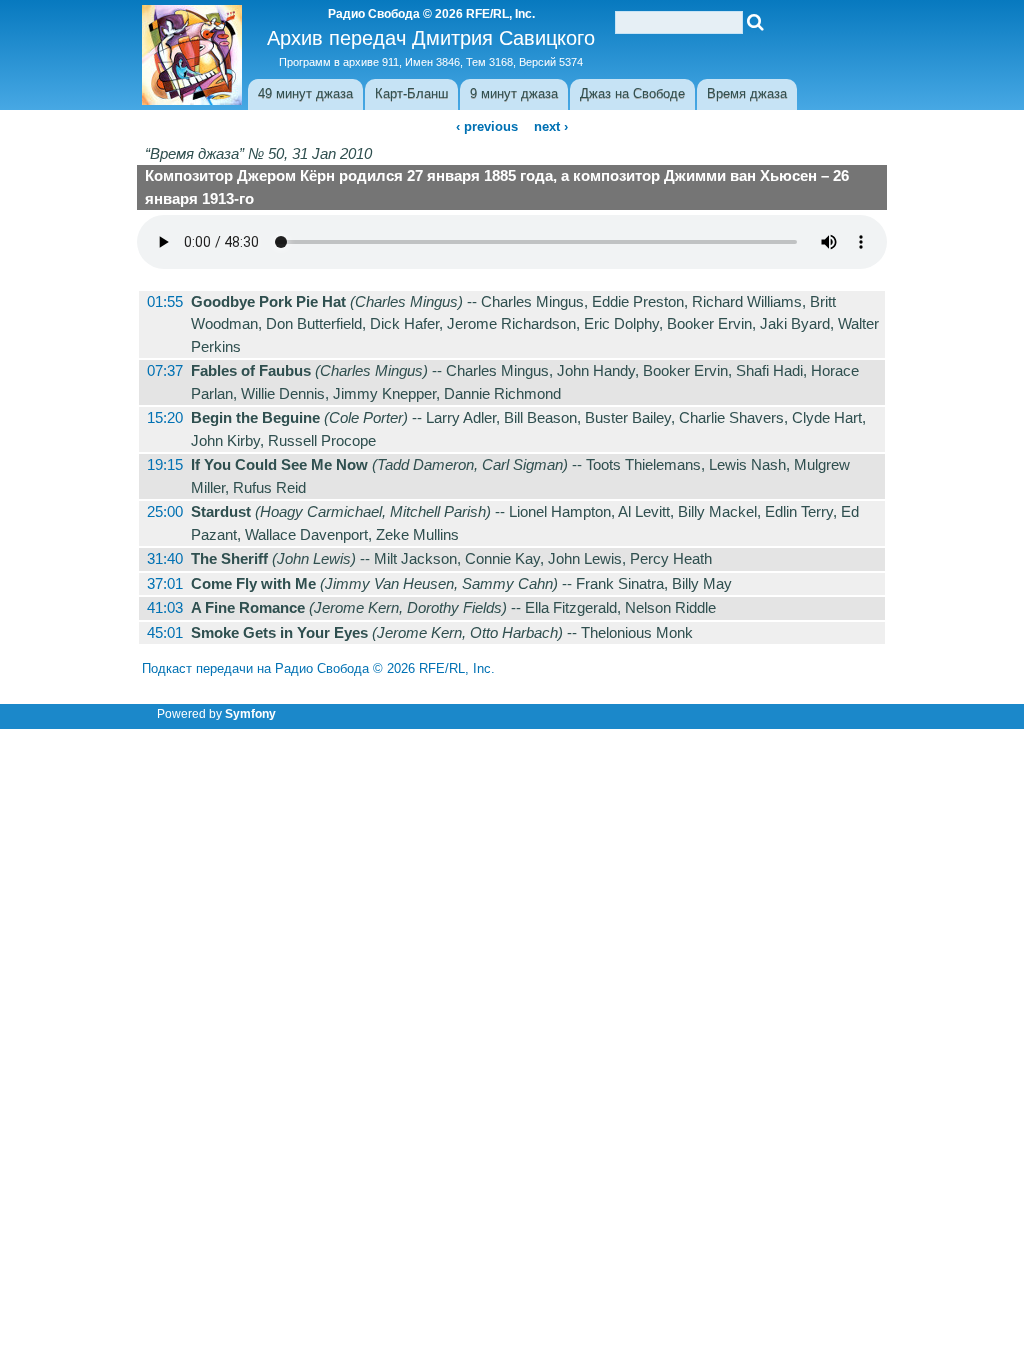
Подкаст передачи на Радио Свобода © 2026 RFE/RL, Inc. (318, 668)
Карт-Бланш (411, 93)
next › (551, 126)
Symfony (250, 714)
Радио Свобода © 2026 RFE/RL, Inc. (431, 14)
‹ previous (487, 126)
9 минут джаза (514, 93)
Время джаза (747, 93)
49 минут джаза (305, 93)
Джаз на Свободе (632, 93)
